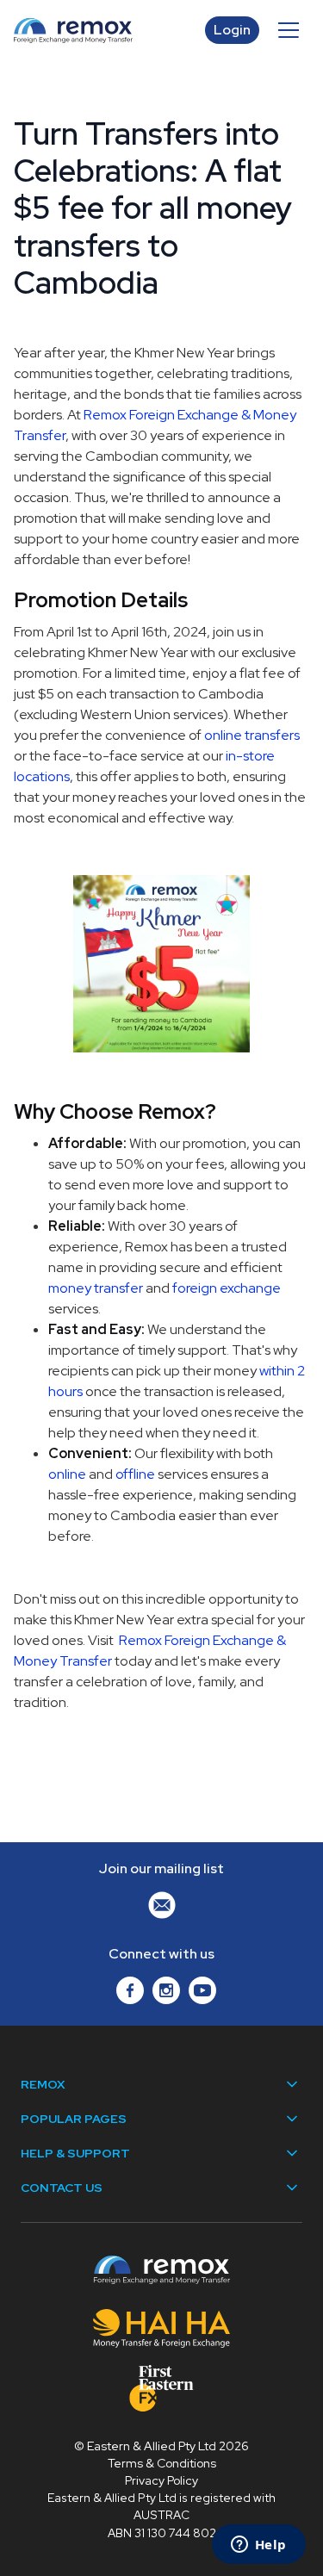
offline (135, 1474)
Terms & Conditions (162, 2463)
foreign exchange (227, 1288)
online (67, 1474)
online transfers (252, 735)
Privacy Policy (161, 2480)
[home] (109, 31)
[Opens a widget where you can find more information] (258, 2546)
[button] (289, 30)
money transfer (96, 1288)
